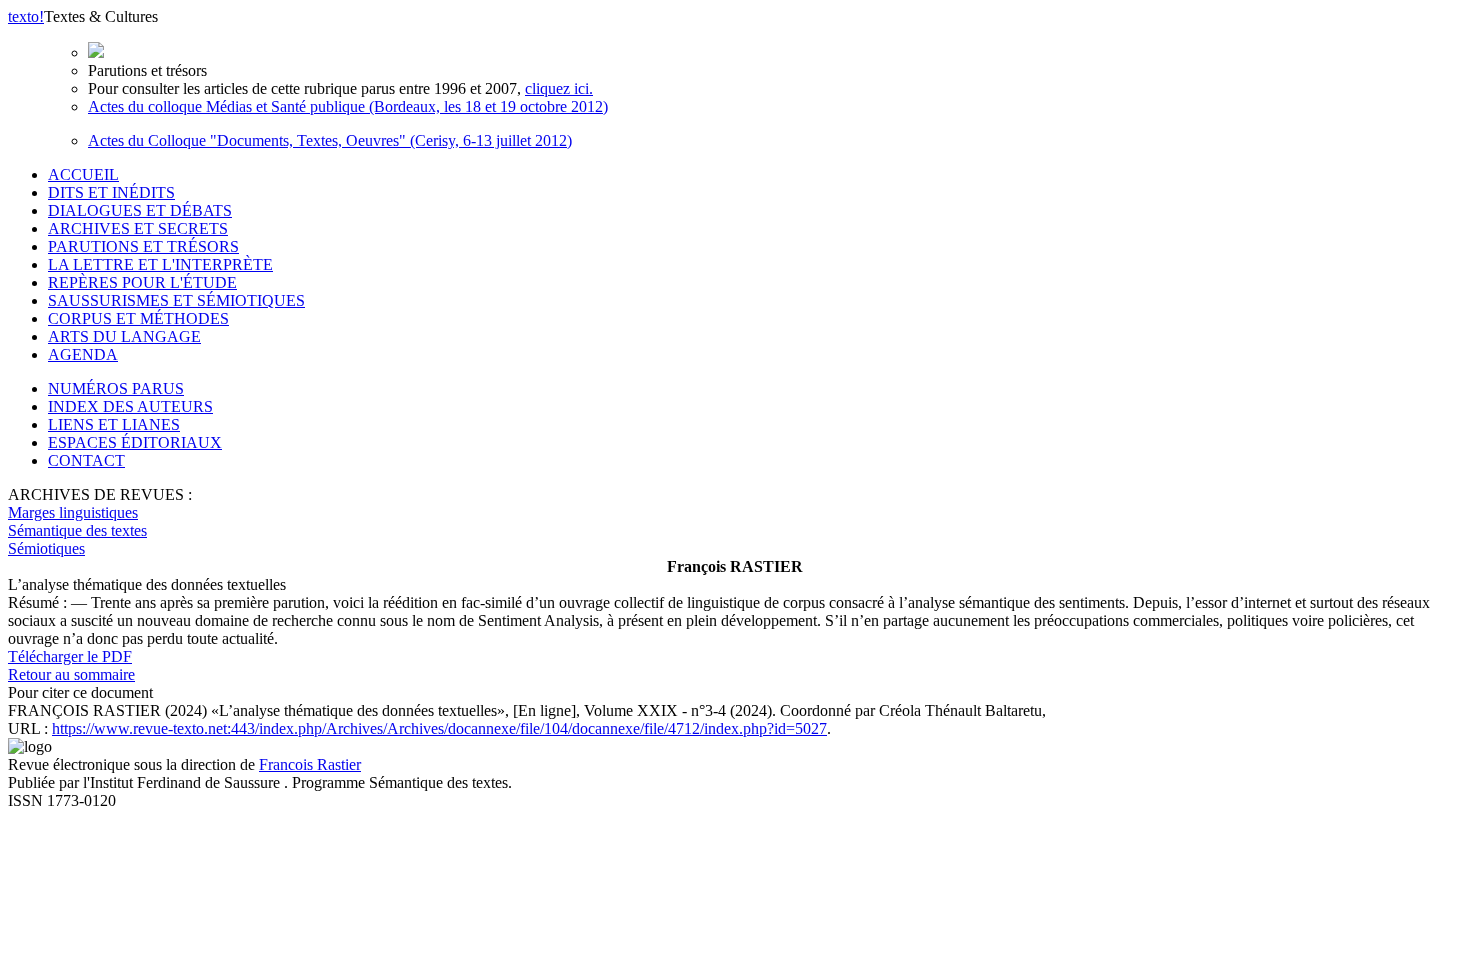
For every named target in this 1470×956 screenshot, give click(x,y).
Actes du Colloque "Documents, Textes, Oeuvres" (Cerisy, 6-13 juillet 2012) (330, 140)
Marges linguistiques (73, 512)
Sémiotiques (46, 548)
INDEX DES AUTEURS (130, 406)
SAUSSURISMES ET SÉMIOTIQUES (176, 300)
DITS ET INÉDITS (111, 192)
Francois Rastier (310, 764)
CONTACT (86, 460)
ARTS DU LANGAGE (124, 336)
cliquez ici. (559, 88)
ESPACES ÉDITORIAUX (135, 442)
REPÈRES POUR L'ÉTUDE (142, 282)
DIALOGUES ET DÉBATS (140, 210)
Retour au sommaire (71, 674)
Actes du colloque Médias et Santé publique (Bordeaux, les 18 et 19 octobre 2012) (348, 106)
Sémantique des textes (77, 530)
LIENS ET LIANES (114, 424)
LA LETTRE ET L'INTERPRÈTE (160, 264)
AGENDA (83, 354)
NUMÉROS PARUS (116, 388)
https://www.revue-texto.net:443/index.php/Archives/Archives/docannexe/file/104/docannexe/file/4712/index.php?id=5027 (439, 728)
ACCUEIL (83, 174)
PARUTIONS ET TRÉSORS (143, 246)
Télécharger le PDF (70, 656)
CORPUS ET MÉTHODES (138, 318)
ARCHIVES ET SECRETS (138, 228)
